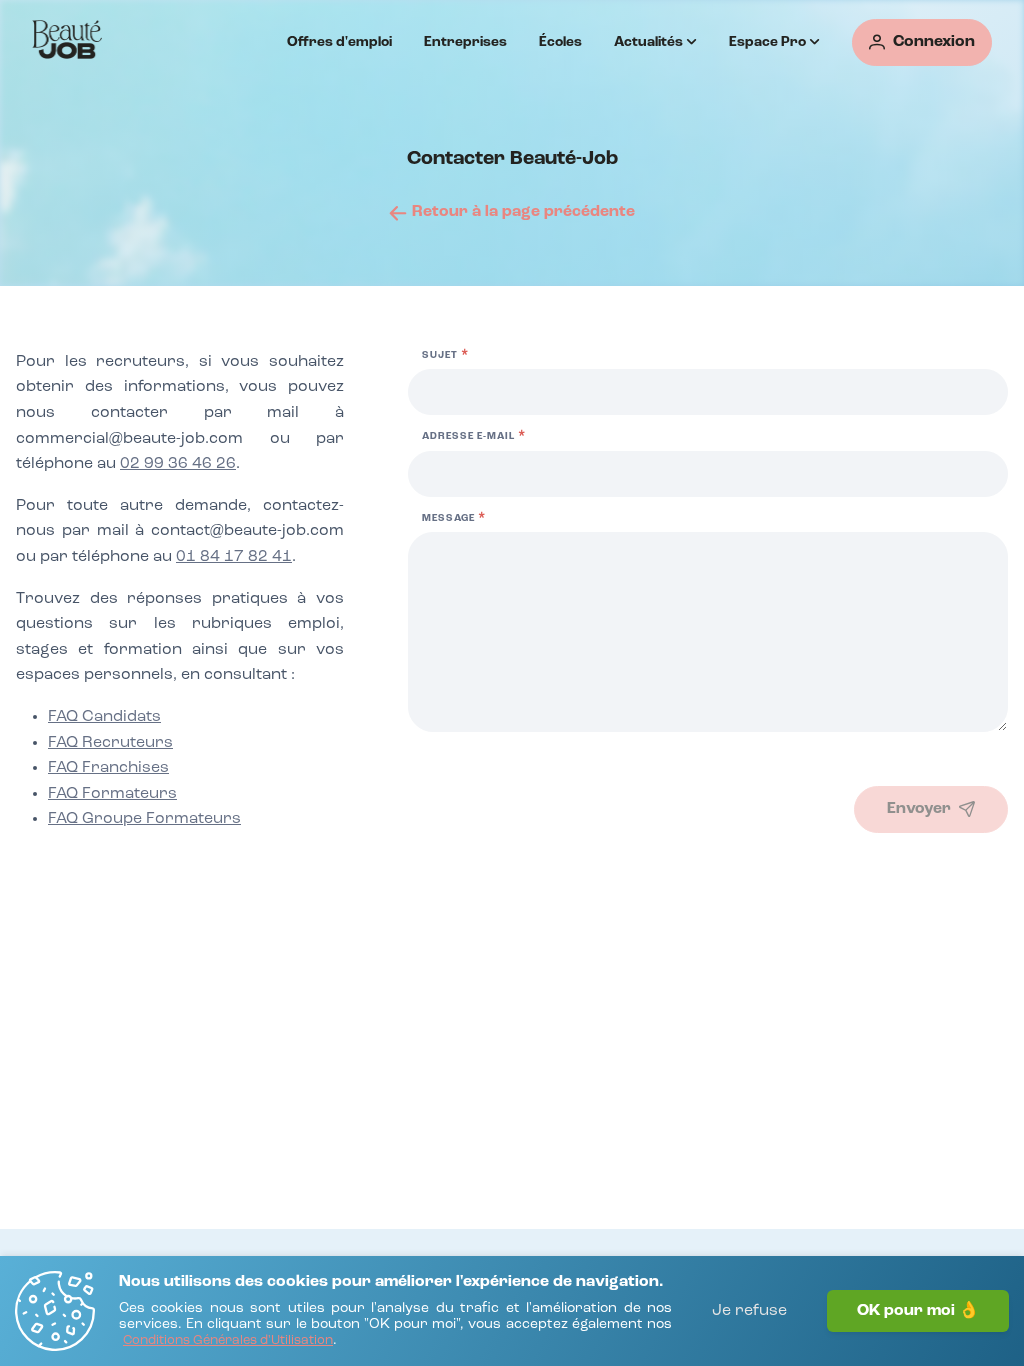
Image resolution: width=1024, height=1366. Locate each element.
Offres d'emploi (339, 42)
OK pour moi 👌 (918, 1311)
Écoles (560, 42)
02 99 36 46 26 (178, 464)
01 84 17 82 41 (234, 557)
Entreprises (465, 42)
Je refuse (749, 1311)
